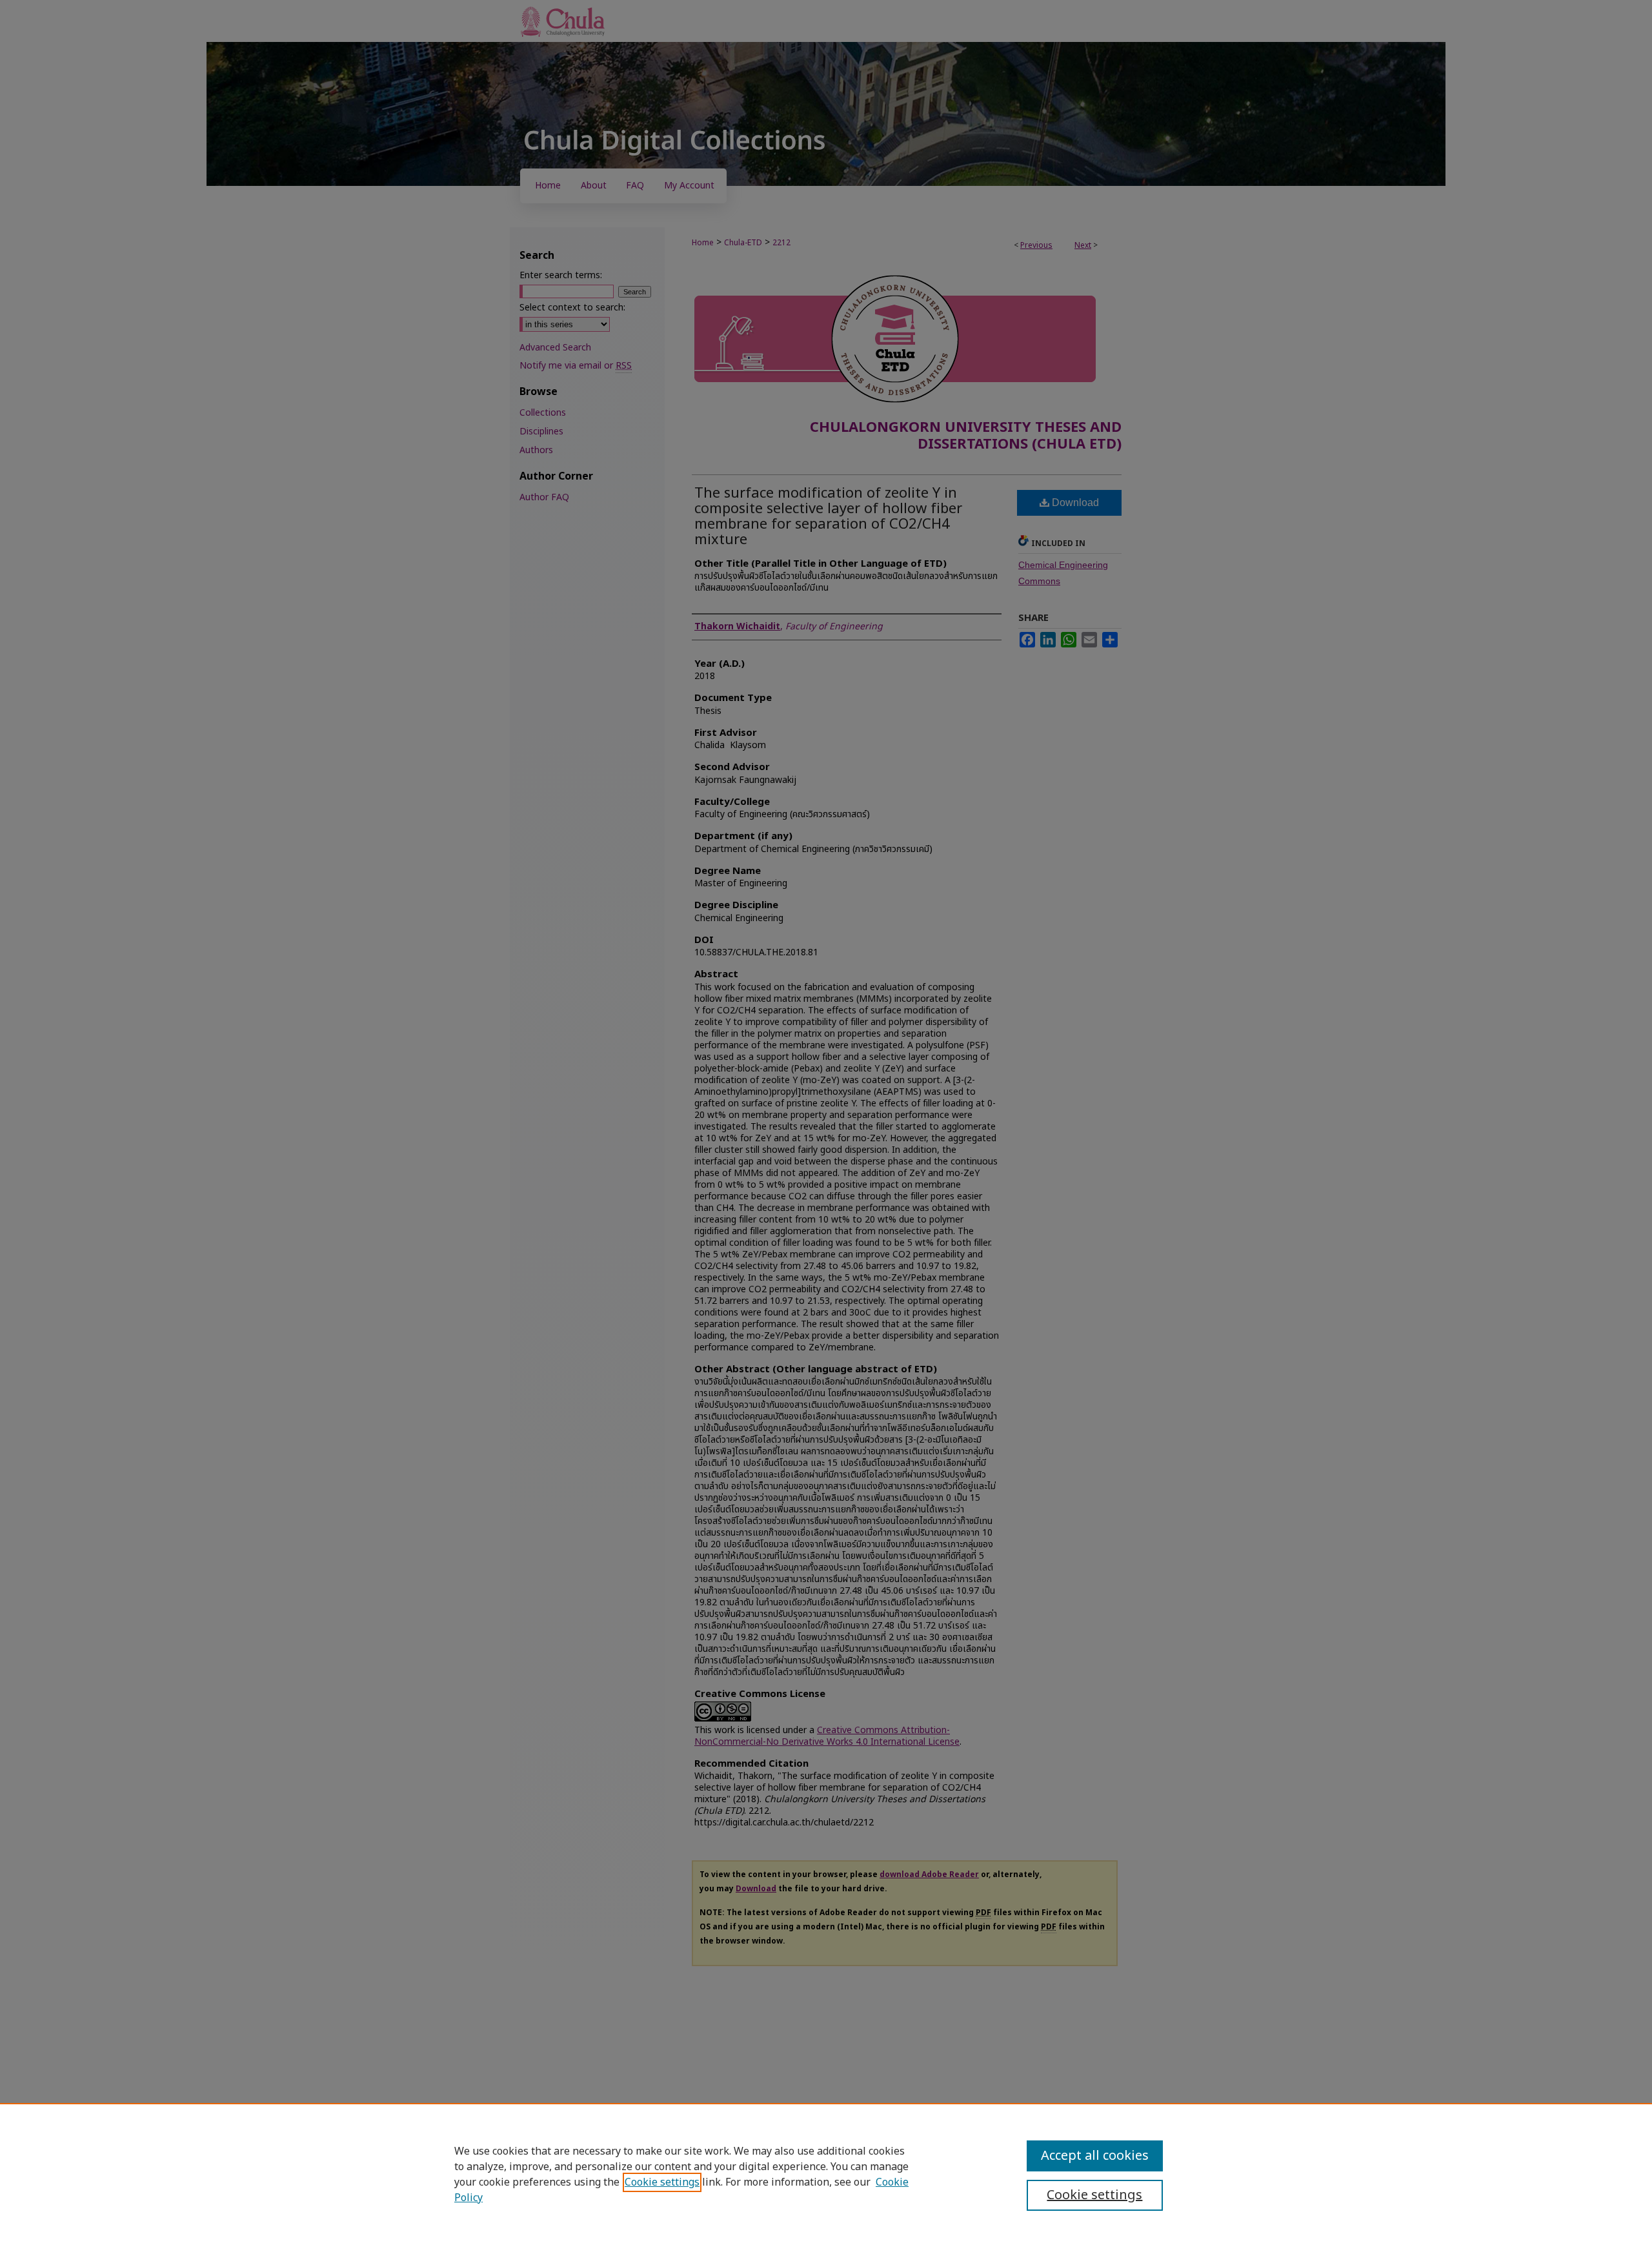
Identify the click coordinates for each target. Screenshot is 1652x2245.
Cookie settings (662, 2182)
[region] (826, 2174)
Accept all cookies (1095, 2156)
